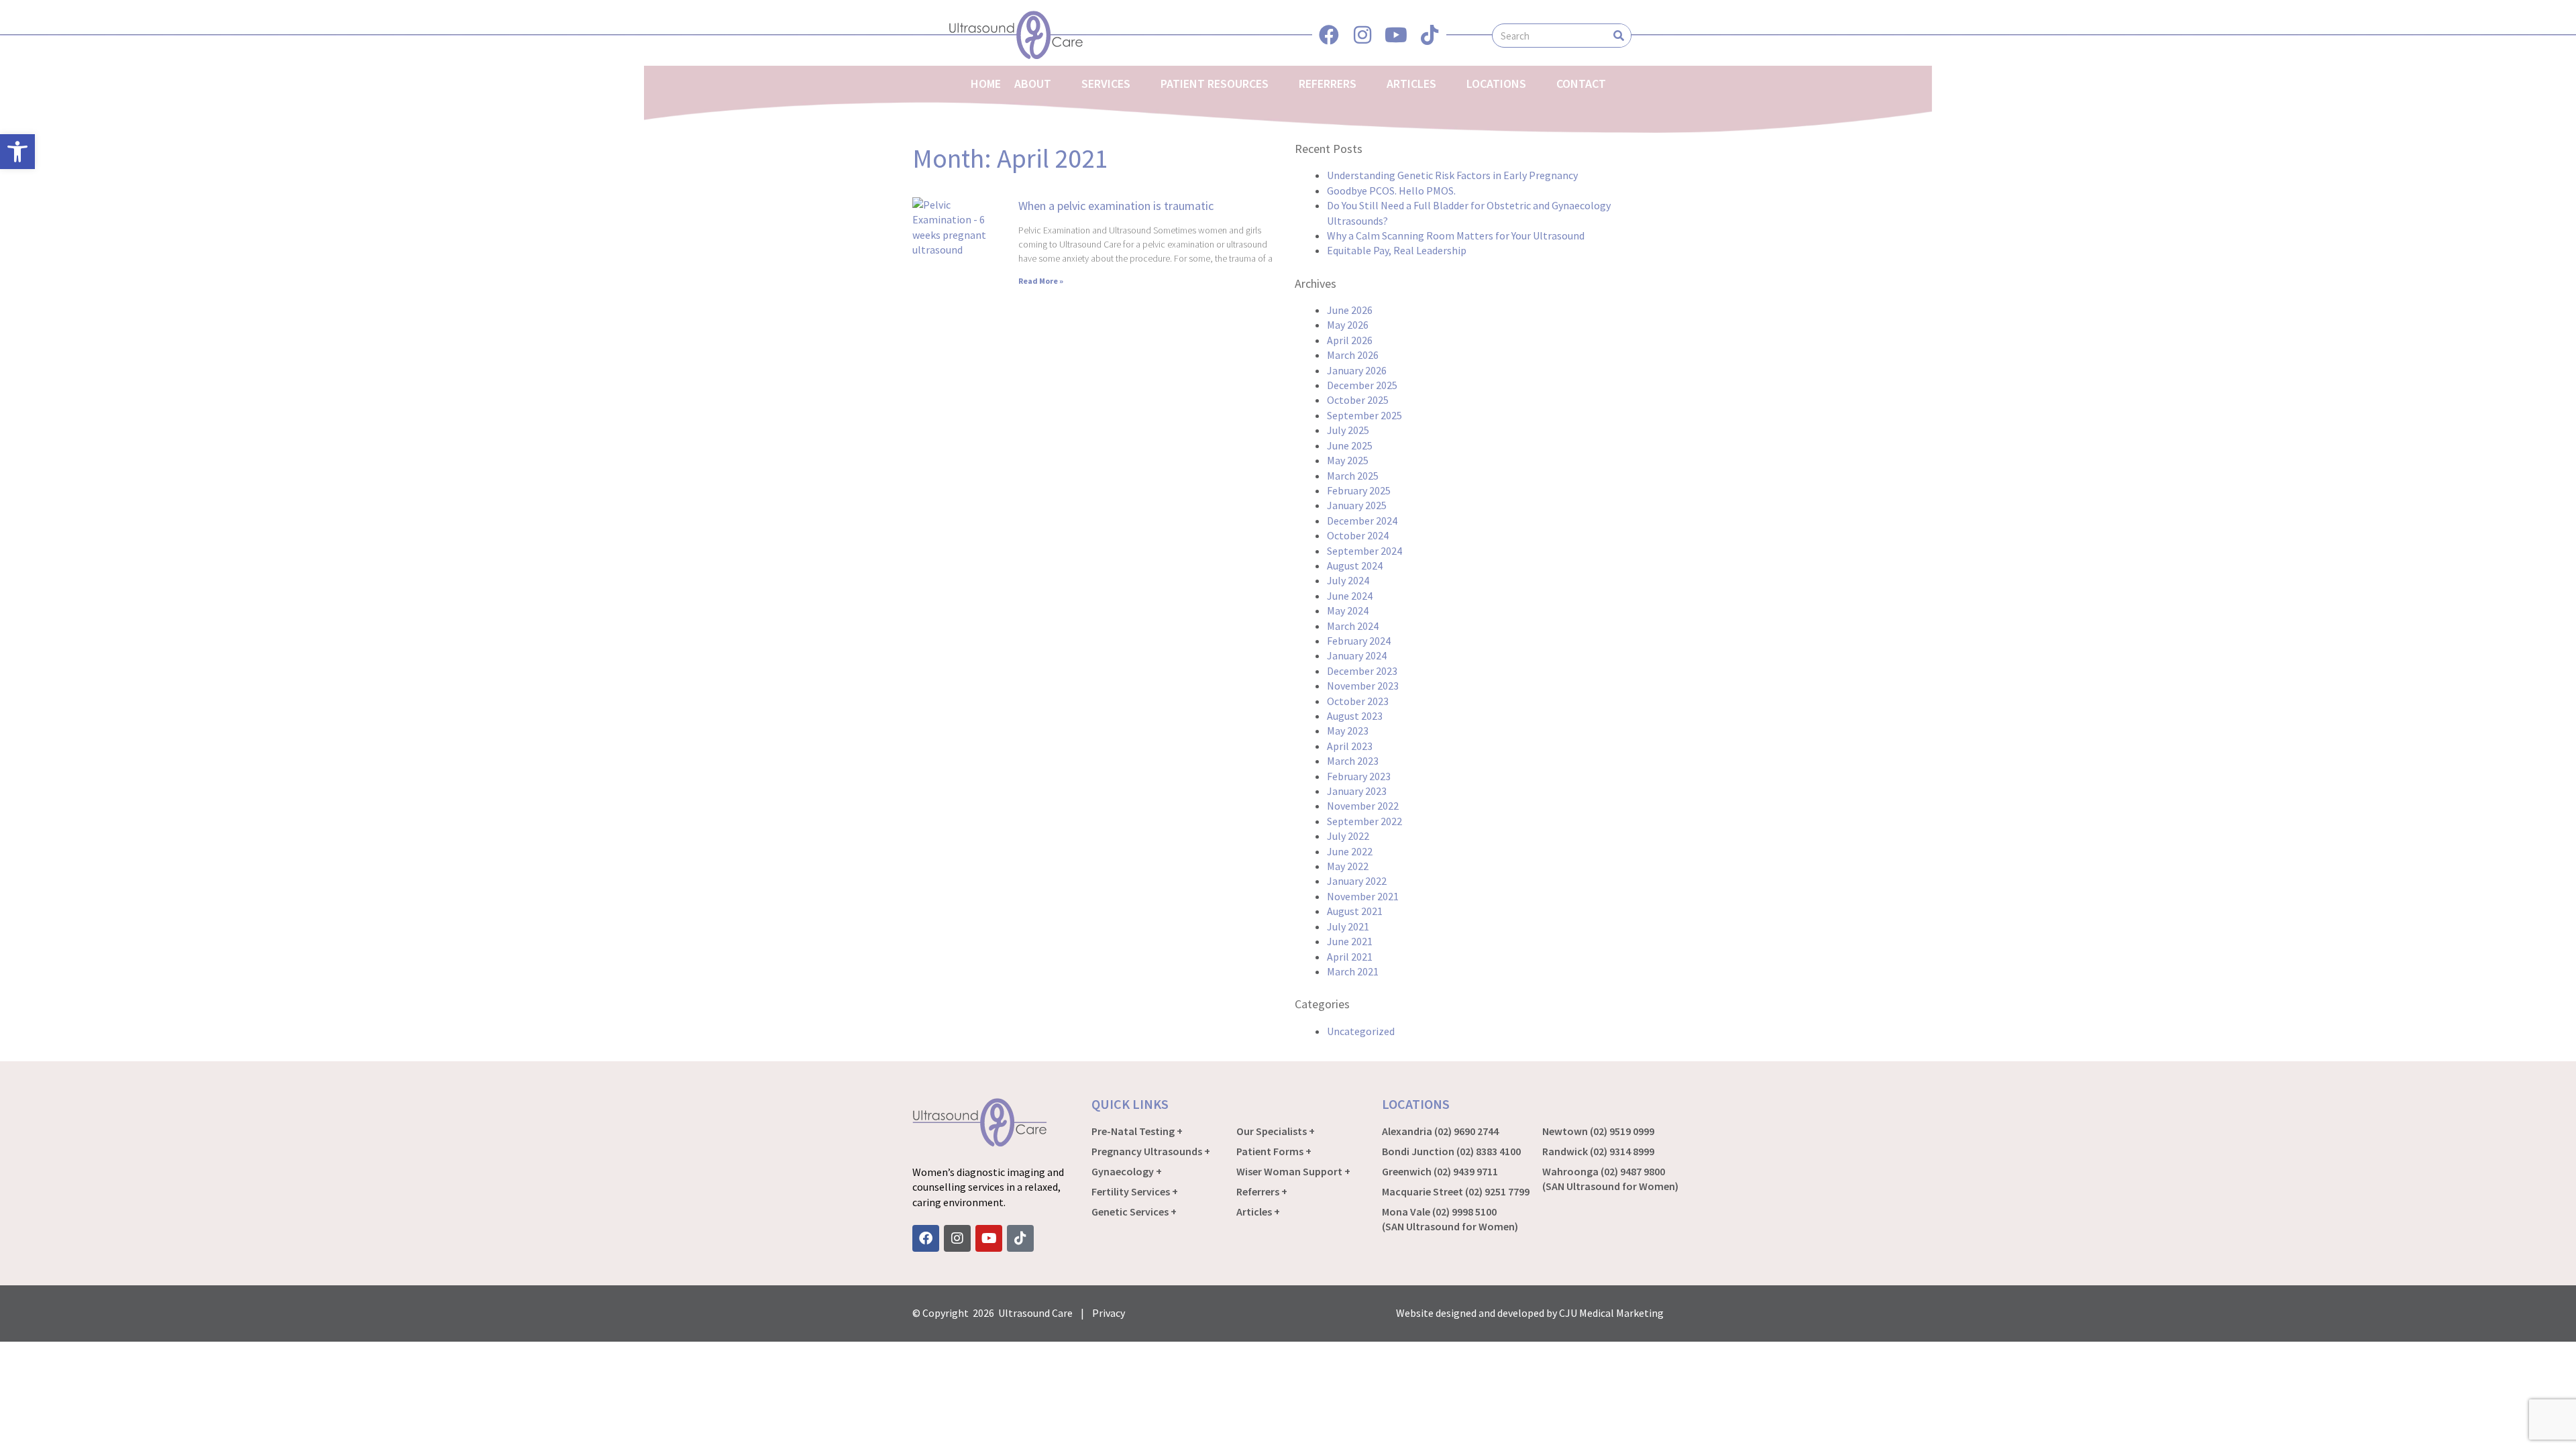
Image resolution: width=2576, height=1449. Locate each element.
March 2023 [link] (1353, 761)
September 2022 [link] (1364, 821)
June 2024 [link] (1350, 596)
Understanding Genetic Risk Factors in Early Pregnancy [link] (1452, 175)
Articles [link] (1411, 84)
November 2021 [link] (1363, 896)
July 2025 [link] (1348, 430)
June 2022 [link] (1350, 851)
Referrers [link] (1328, 84)
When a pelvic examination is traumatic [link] (1116, 206)
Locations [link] (1496, 84)
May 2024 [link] (1348, 610)
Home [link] (986, 84)
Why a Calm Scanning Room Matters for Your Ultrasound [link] (1456, 235)
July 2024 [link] (1348, 580)
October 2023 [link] (1358, 701)
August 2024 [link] (1355, 566)
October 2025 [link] (1358, 400)
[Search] (1619, 36)
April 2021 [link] (1350, 957)
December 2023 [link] (1362, 671)
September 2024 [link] (1364, 551)
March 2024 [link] (1353, 626)
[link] (17, 152)
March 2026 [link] (1353, 355)
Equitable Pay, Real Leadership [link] (1397, 250)
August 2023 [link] (1355, 716)
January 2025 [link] (1357, 505)
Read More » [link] (1041, 281)
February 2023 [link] (1359, 776)
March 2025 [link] (1353, 476)
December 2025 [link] (1362, 385)
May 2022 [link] (1348, 866)
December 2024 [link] (1362, 521)
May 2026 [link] (1348, 325)
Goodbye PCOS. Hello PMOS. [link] (1391, 191)
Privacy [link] (1109, 1313)
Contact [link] (1581, 84)
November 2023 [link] (1363, 686)
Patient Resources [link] (1215, 84)
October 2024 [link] (1358, 535)
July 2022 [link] (1348, 836)
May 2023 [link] (1348, 731)
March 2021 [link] (1353, 971)
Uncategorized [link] (1361, 1031)
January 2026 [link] (1357, 370)
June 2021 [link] (1350, 941)
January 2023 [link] (1357, 791)
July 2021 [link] (1348, 926)
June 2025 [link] (1350, 445)
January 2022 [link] (1357, 881)
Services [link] (1106, 84)
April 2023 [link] (1350, 746)
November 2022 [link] (1363, 806)
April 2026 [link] (1350, 340)
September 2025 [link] (1364, 415)
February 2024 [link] (1359, 641)
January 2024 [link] (1357, 655)
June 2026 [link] (1350, 310)
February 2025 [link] (1359, 490)
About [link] (1033, 84)
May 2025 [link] (1348, 460)
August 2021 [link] (1355, 911)
